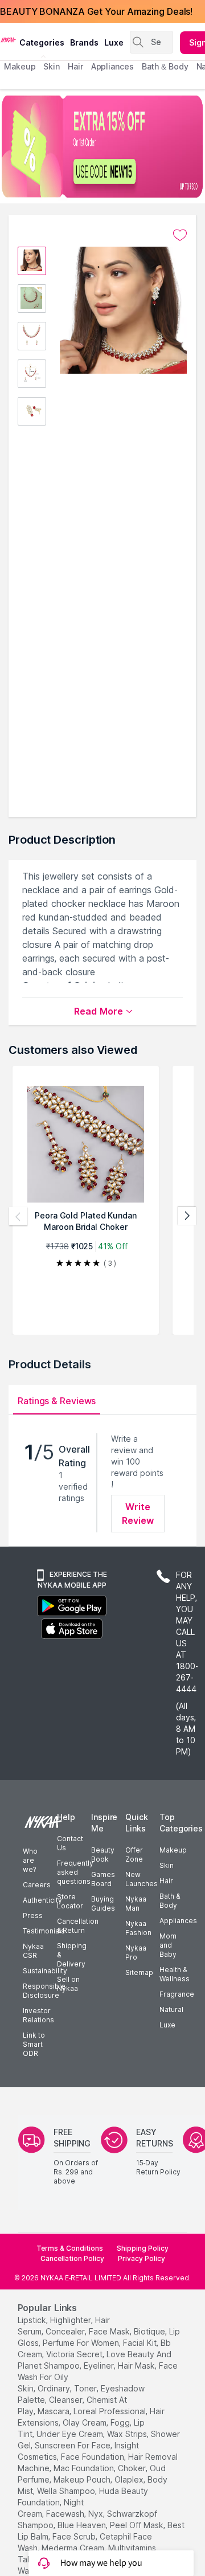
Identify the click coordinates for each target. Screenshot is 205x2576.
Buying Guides (103, 1904)
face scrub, (75, 2536)
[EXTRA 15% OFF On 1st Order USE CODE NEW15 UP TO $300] (102, 146)
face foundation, (93, 2457)
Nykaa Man (136, 1904)
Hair (166, 1881)
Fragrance (177, 1994)
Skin (167, 1865)
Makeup (173, 1850)
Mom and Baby (168, 1945)
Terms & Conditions (70, 2248)
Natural (171, 2009)
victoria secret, (75, 2354)
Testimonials (44, 1931)
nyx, (97, 2514)
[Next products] (187, 1216)
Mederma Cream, (74, 2548)
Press (33, 1915)
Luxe (167, 2025)
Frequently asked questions (75, 1872)
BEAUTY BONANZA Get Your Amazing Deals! (96, 11)
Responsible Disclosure (44, 1991)
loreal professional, (110, 2411)
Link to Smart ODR (34, 2044)
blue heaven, (83, 2525)
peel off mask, (138, 2525)
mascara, (54, 2411)
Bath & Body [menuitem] (165, 66)
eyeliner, (100, 2366)
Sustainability (45, 1971)
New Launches (142, 1879)
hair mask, (137, 2366)
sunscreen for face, (73, 2445)
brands (84, 42)
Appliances (178, 1921)
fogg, (121, 2422)
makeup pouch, (83, 2479)
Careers (37, 1885)
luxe (114, 42)
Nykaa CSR (33, 1951)
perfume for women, (82, 2343)
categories (42, 42)
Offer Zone (134, 1855)
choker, (133, 2468)
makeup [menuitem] (20, 66)
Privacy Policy (142, 2258)
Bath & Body (170, 1901)
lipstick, (33, 2320)
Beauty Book (103, 1855)
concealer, (66, 2331)
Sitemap (139, 1972)
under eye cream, (71, 2434)
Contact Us (70, 1843)
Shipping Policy (143, 2248)
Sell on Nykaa (68, 1984)
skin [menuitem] (52, 66)
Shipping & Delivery (72, 1955)
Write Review (138, 1514)
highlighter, (71, 2320)
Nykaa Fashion (138, 1928)
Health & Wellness (175, 1974)
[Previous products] (18, 1216)
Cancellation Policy (72, 2258)
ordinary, (55, 2388)
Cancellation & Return (78, 1926)
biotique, (150, 2331)
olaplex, (130, 2479)
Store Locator (70, 1901)
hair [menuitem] (75, 66)
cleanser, (67, 2400)
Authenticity (42, 1900)
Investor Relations (38, 2015)
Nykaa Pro (136, 1953)
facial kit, (141, 2343)
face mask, (110, 2331)
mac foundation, (85, 2468)
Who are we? (30, 1860)
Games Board (103, 1879)
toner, (86, 2388)
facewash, (66, 2514)
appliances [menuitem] (112, 66)
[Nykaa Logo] (8, 39)
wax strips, (128, 2434)
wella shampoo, (67, 2491)
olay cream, (85, 2422)
